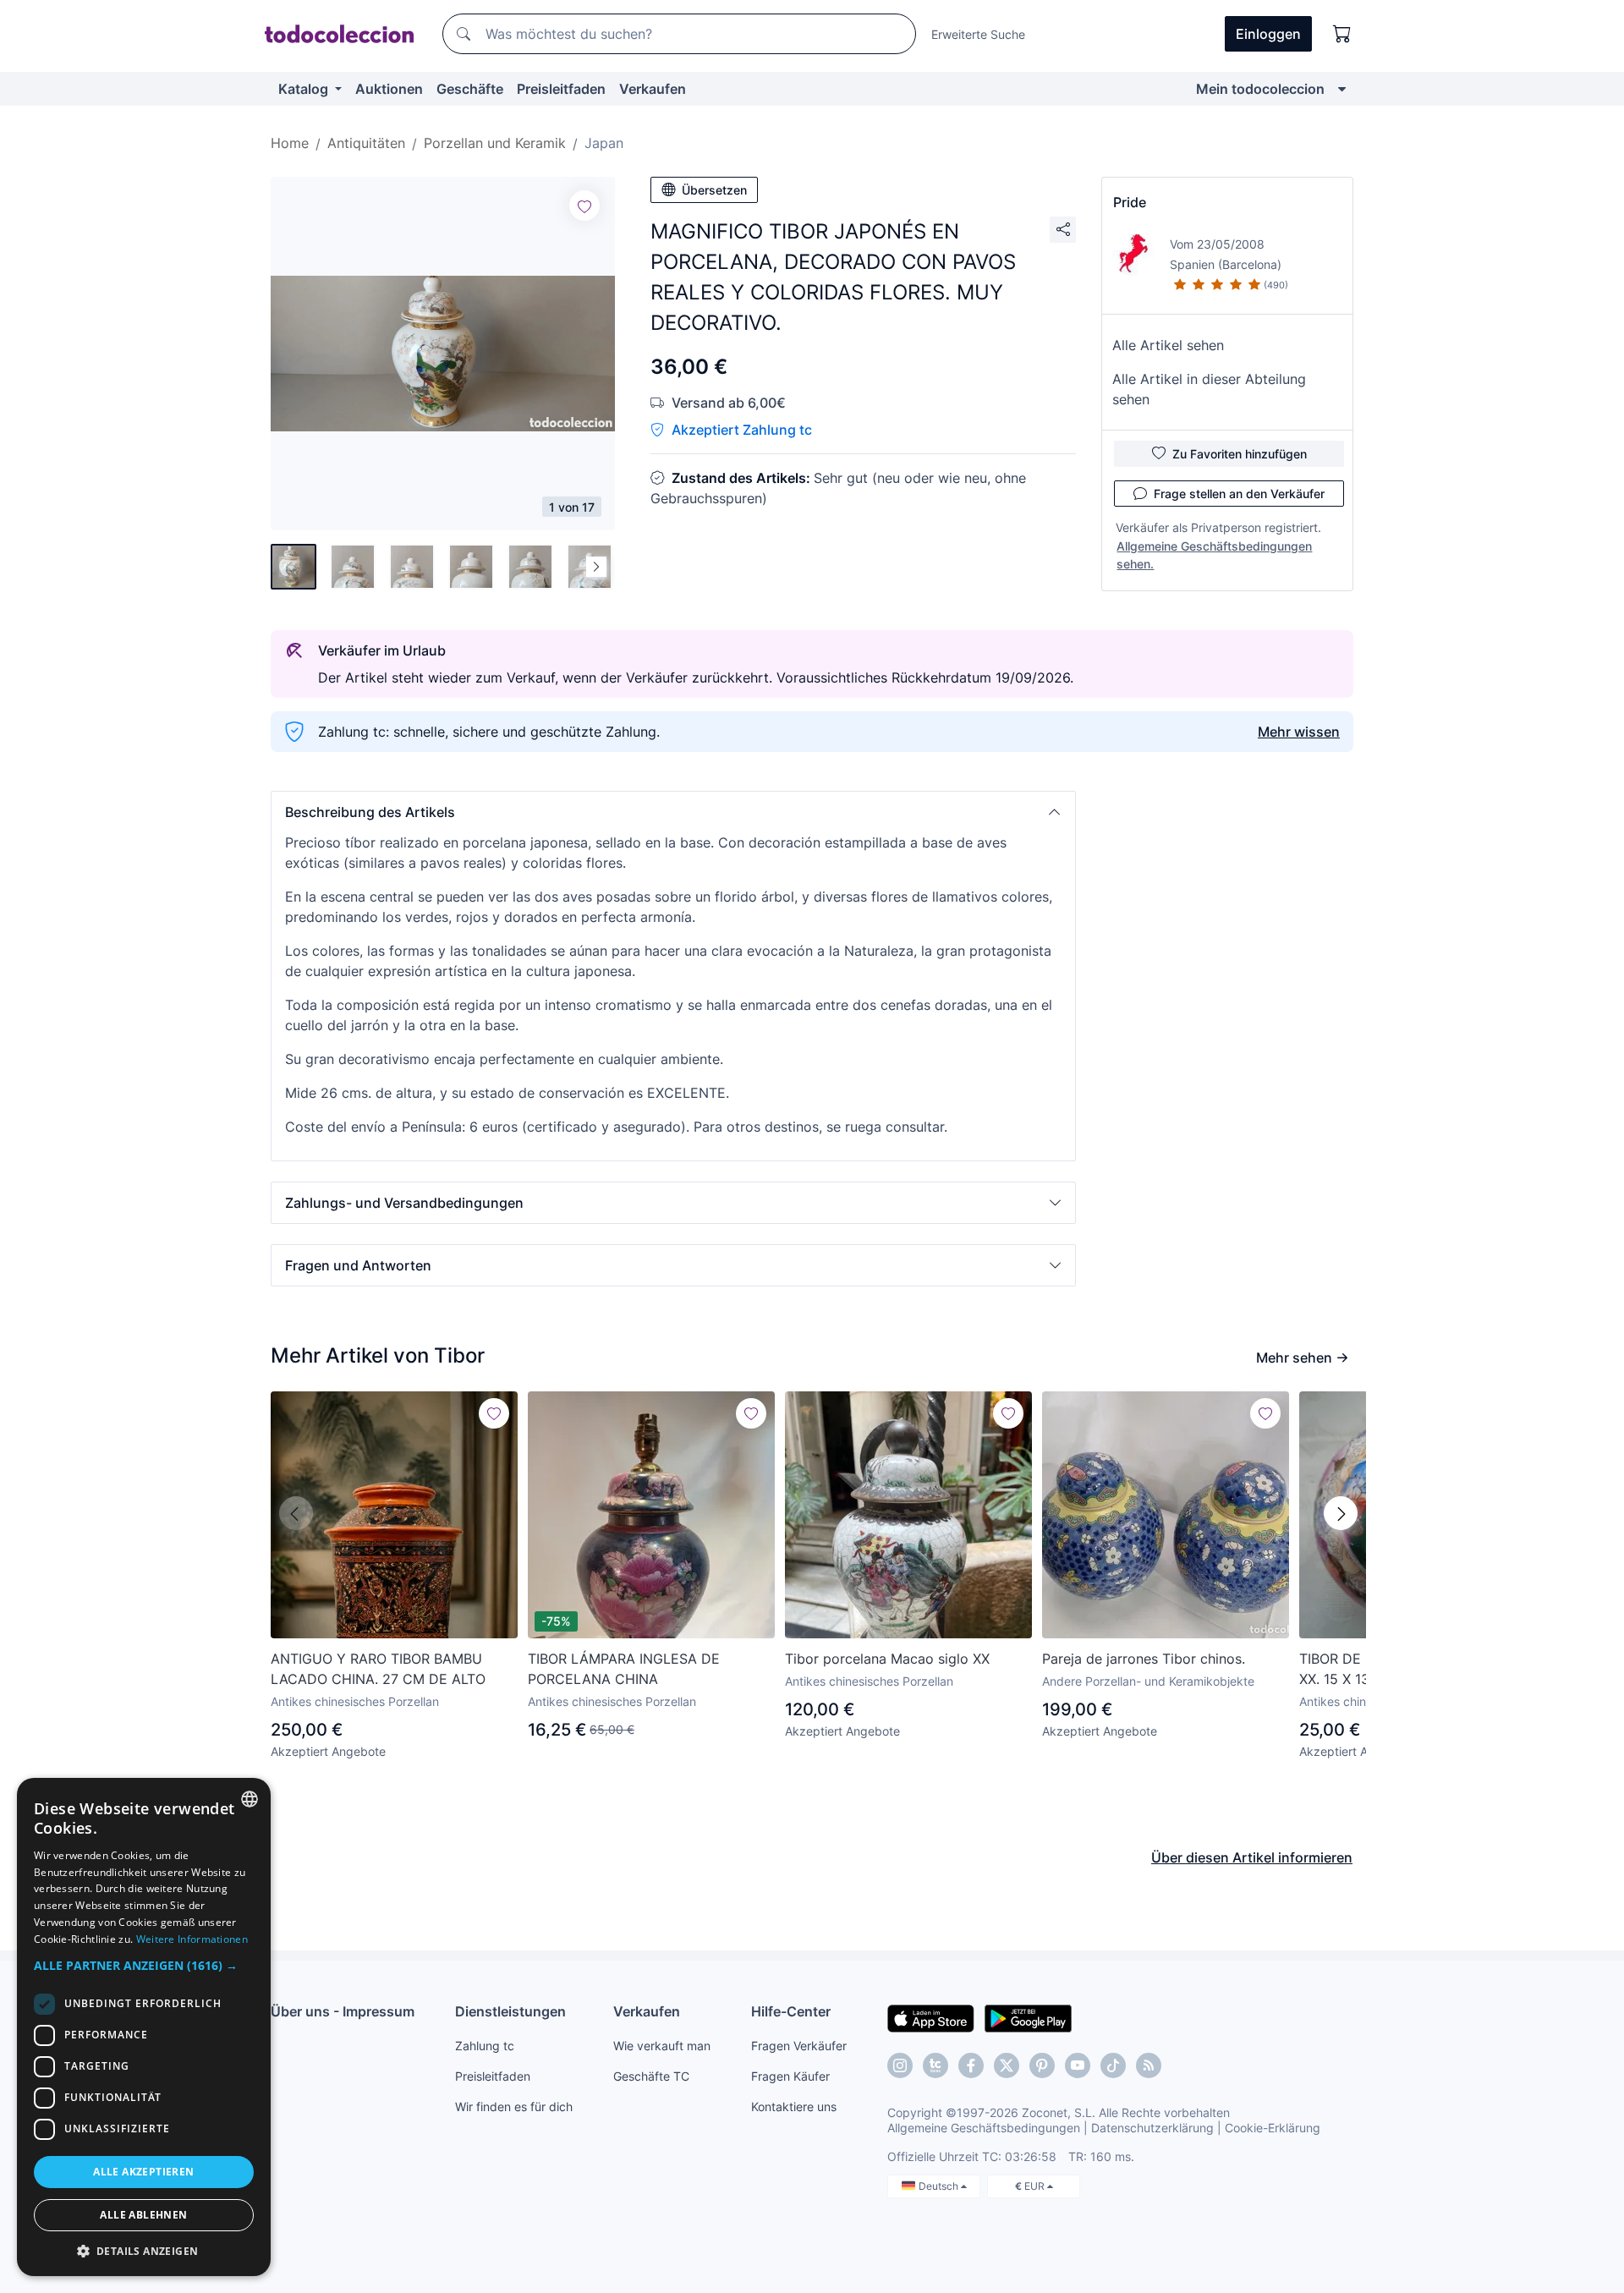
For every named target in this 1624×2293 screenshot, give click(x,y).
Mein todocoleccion (1260, 89)
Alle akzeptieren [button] (143, 2172)
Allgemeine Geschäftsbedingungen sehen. (1214, 555)
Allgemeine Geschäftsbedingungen (984, 2128)
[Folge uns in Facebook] (971, 2065)
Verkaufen (653, 89)
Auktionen (389, 89)
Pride (1130, 202)
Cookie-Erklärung (1273, 2128)
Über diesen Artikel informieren (1252, 1857)
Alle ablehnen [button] (143, 2215)
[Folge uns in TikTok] (1113, 2065)
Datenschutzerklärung (1152, 2128)
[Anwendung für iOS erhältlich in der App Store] (931, 2017)
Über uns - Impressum (343, 2011)
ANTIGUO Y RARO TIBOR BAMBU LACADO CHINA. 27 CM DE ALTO (378, 1669)
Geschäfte (470, 89)
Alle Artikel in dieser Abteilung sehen (1209, 389)
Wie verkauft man (662, 2046)
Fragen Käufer (790, 2076)
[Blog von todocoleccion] (1149, 2065)
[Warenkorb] (1342, 34)
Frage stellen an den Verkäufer (1239, 494)
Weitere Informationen (192, 1939)
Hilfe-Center (791, 2011)
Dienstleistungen (510, 2011)
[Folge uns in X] (1007, 2065)
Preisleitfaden (561, 89)
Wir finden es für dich (514, 2106)
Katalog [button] (305, 89)
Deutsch (940, 2186)
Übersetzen (714, 190)
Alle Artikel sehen (1168, 345)
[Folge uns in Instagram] (900, 2065)
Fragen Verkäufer (799, 2046)
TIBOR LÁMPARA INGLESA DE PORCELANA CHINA (624, 1669)
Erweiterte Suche (978, 34)
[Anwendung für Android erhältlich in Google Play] (1028, 2017)
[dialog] (144, 2027)
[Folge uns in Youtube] (1078, 2065)
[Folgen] (584, 206)
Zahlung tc (485, 2046)
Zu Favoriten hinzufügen (1240, 454)
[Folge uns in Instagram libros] (935, 2065)
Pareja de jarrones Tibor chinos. (1144, 1659)
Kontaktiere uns (794, 2106)
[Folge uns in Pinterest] (1042, 2065)
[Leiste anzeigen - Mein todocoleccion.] (1342, 89)
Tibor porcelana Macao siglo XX (887, 1659)
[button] (673, 812)
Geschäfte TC (651, 2076)
